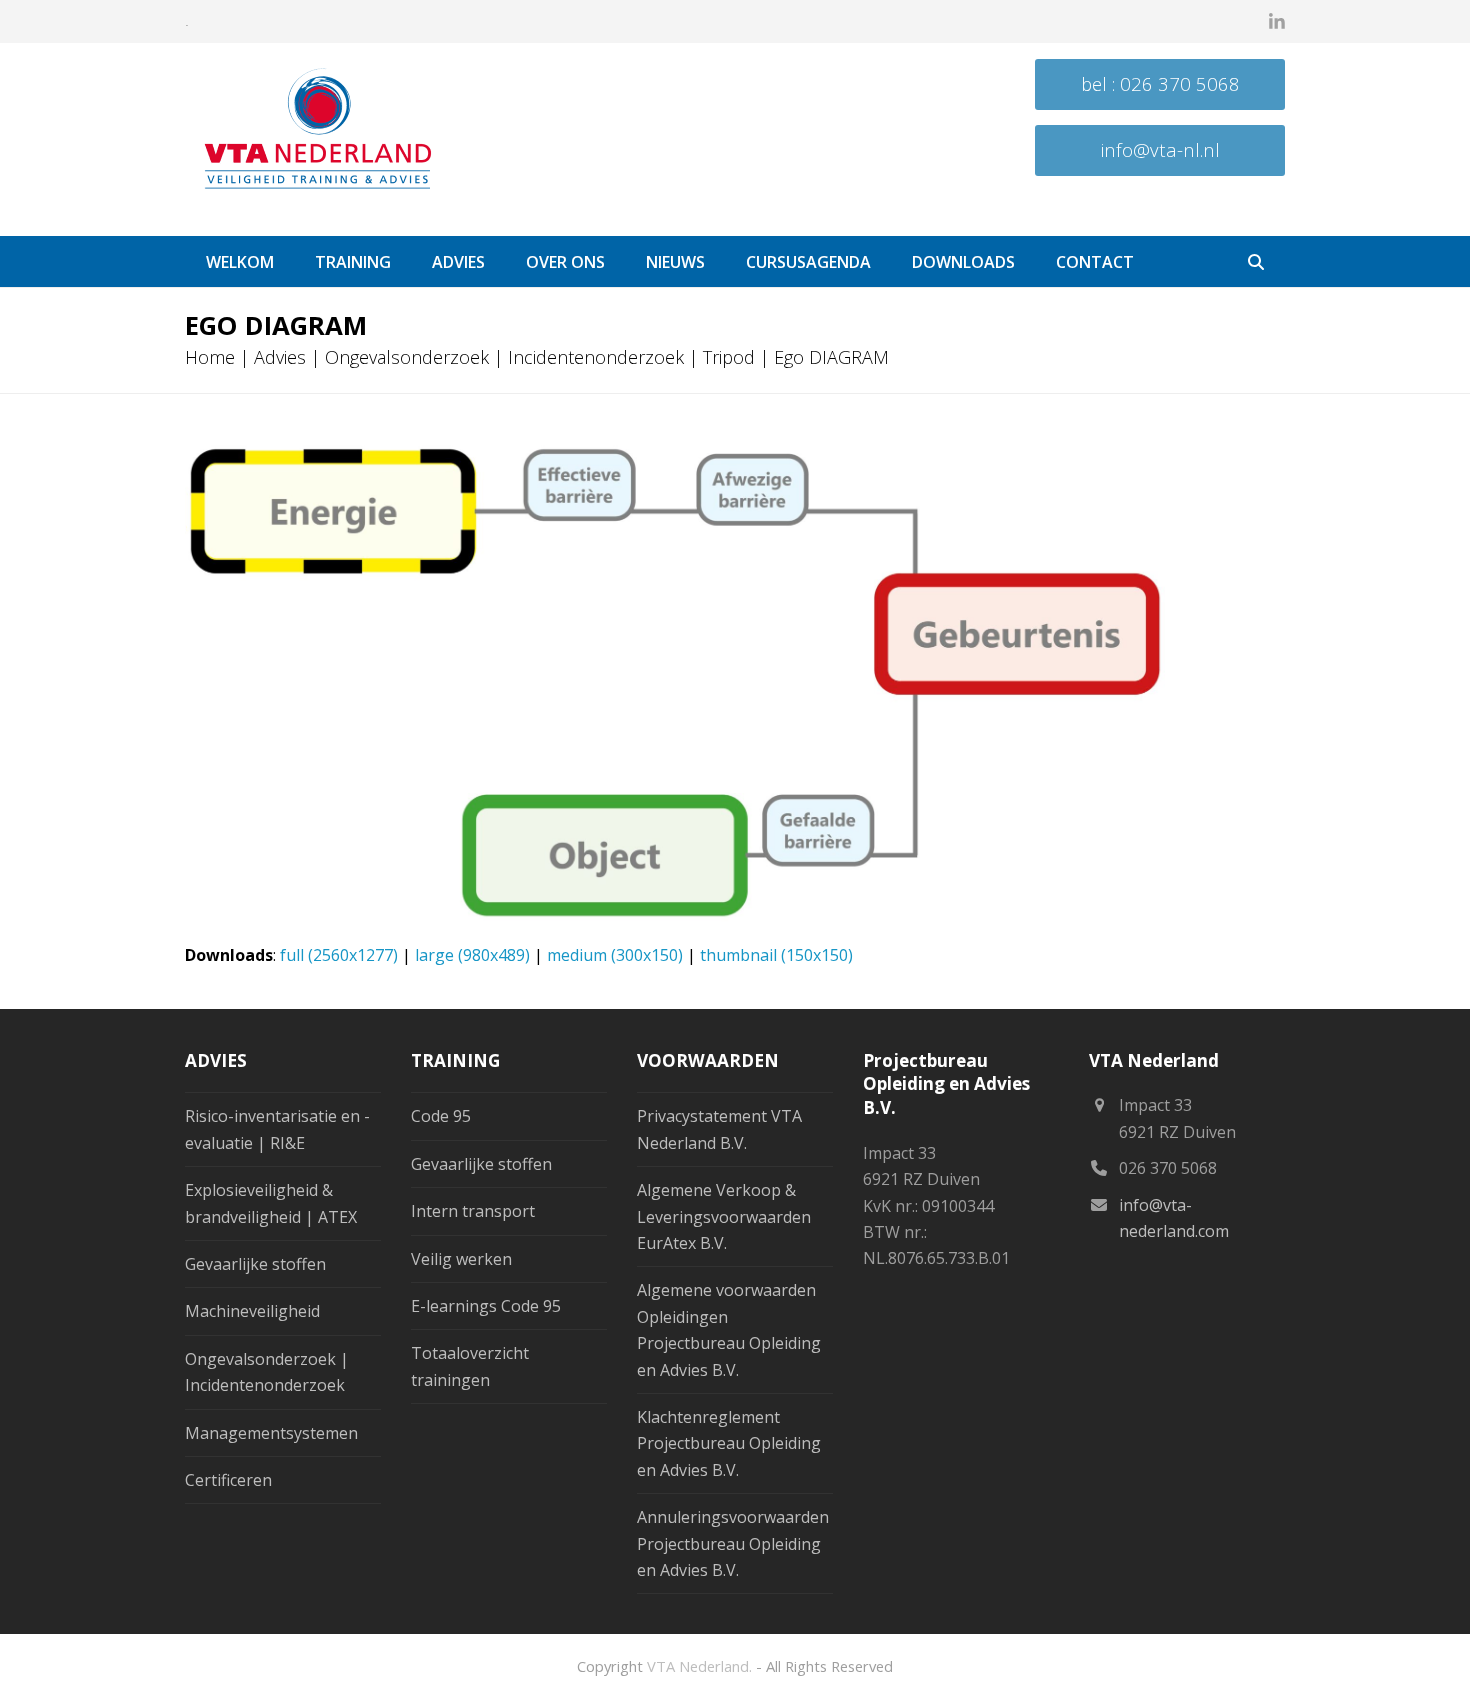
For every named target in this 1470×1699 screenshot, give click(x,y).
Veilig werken (461, 1259)
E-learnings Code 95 (486, 1306)
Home (210, 357)
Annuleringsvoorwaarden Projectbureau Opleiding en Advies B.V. (733, 1543)
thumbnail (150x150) (776, 955)
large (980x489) (472, 955)
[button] (1256, 262)
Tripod (729, 357)
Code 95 (441, 1116)
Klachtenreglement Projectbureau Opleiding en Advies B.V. (729, 1443)
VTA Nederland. (699, 1666)
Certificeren (228, 1480)
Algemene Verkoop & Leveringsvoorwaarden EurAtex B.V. (724, 1216)
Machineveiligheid (252, 1311)
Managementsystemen (271, 1433)
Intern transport (473, 1211)
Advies (280, 357)
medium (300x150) (615, 955)
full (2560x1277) (339, 955)
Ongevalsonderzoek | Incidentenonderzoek (504, 357)
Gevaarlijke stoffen (255, 1264)
